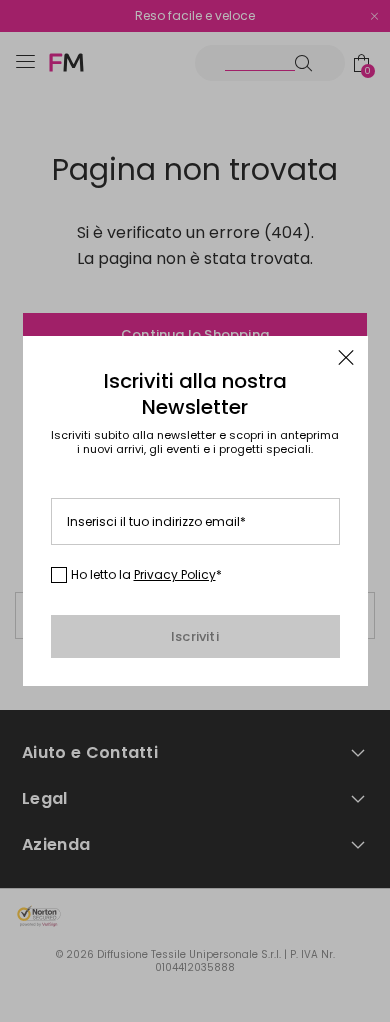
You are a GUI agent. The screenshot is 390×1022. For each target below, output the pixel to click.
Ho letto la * (146, 575)
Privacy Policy (175, 574)
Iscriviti (195, 636)
